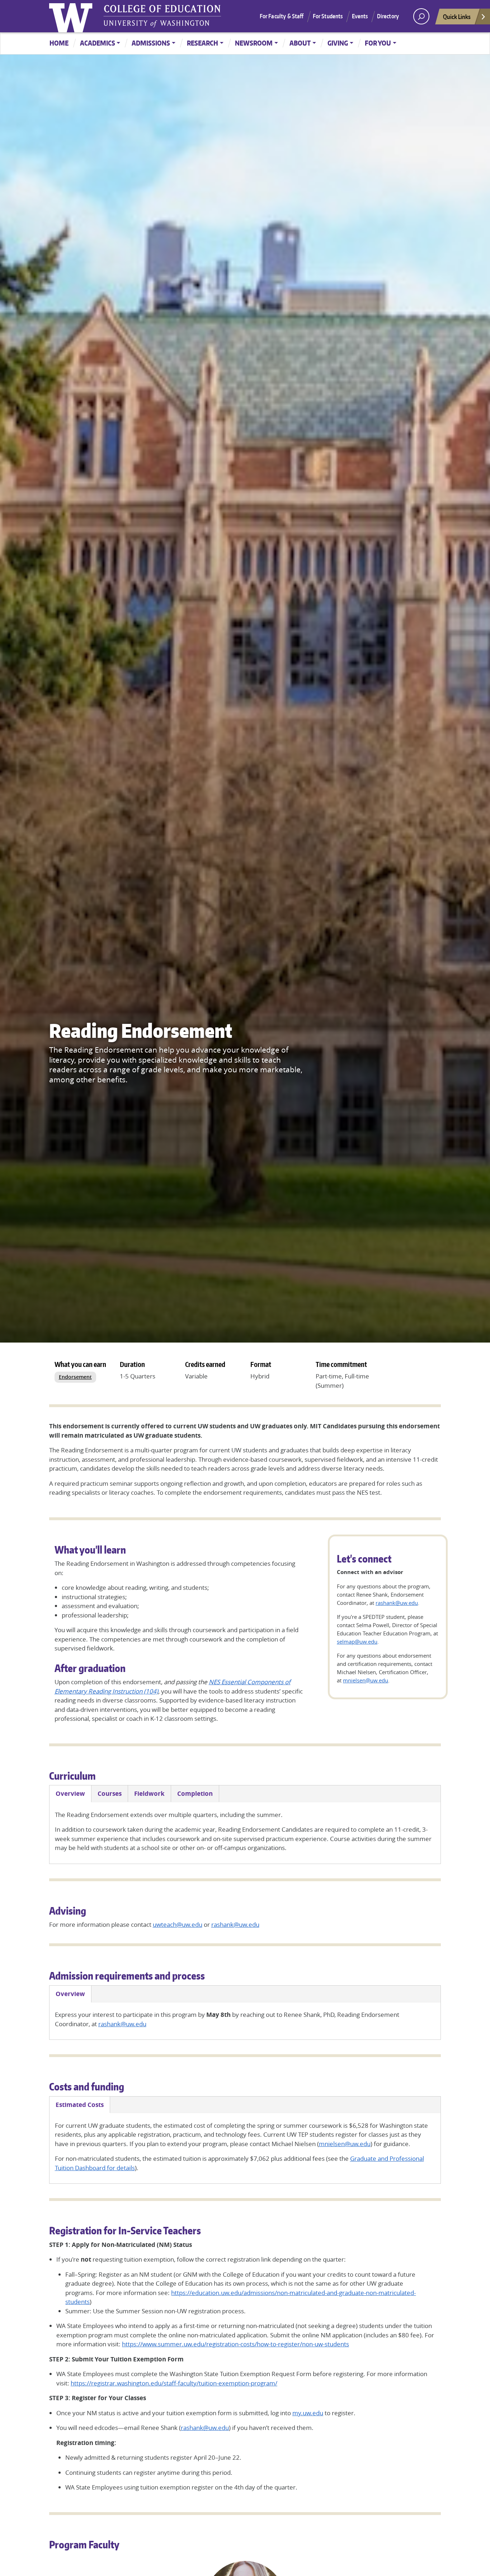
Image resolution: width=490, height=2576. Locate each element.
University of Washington (72, 16)
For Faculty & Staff (282, 16)
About (300, 43)
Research (202, 43)
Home (59, 43)
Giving (338, 43)
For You (378, 43)
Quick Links (457, 17)
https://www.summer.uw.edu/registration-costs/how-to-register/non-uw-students (235, 2344)
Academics (98, 43)
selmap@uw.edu (357, 1641)
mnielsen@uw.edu (366, 1680)
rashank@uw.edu (397, 1603)
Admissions (151, 43)
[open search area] (421, 16)
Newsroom (254, 43)
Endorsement (75, 1377)
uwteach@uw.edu (178, 1924)
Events (360, 16)
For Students (328, 16)
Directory (388, 16)
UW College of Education (162, 16)
